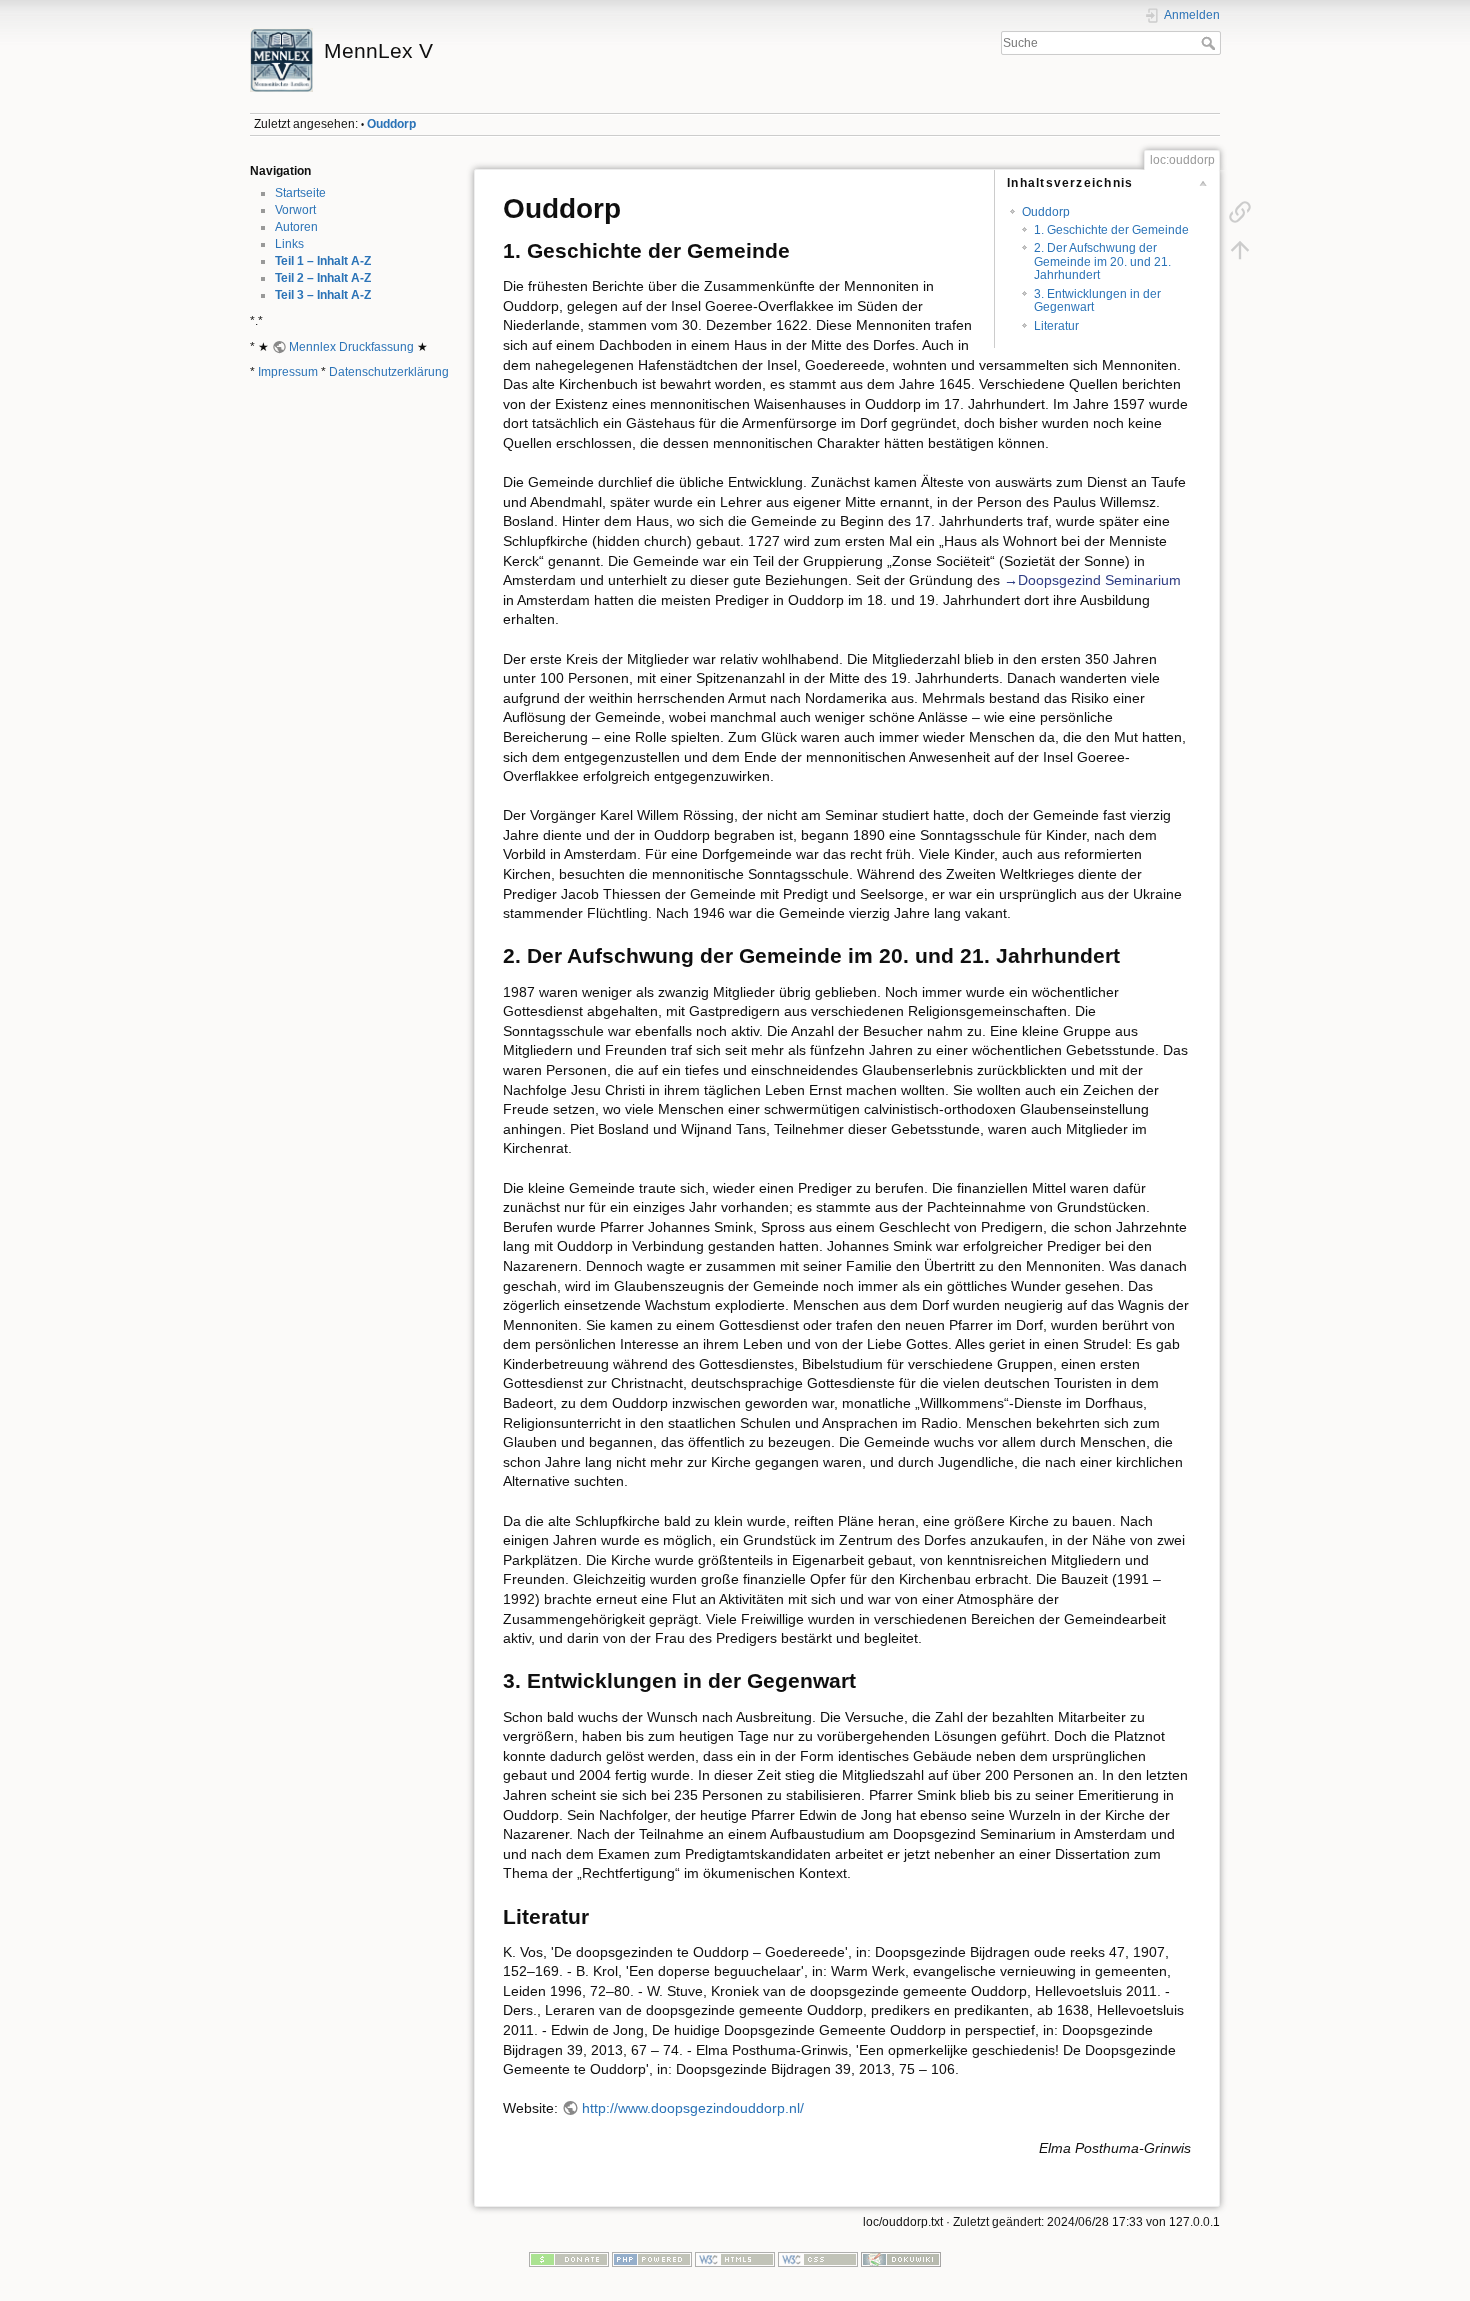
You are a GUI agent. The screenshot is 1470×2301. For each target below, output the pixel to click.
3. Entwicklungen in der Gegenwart (1097, 300)
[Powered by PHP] (652, 2259)
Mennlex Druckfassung (351, 347)
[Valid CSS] (818, 2259)
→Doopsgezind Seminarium (1092, 580)
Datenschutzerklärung (389, 372)
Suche (1210, 43)
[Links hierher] (1240, 212)
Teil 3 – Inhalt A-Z (323, 295)
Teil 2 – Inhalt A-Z (323, 278)
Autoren (296, 227)
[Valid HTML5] (735, 2259)
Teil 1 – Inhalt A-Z (323, 261)
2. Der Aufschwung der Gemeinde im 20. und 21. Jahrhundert (1102, 261)
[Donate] (569, 2259)
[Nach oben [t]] (1240, 250)
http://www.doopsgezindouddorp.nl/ (693, 2108)
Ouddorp (391, 124)
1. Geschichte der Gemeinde (1111, 230)
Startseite (300, 193)
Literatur (1056, 326)
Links (289, 244)
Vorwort (295, 210)
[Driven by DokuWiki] (901, 2259)
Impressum (288, 372)
